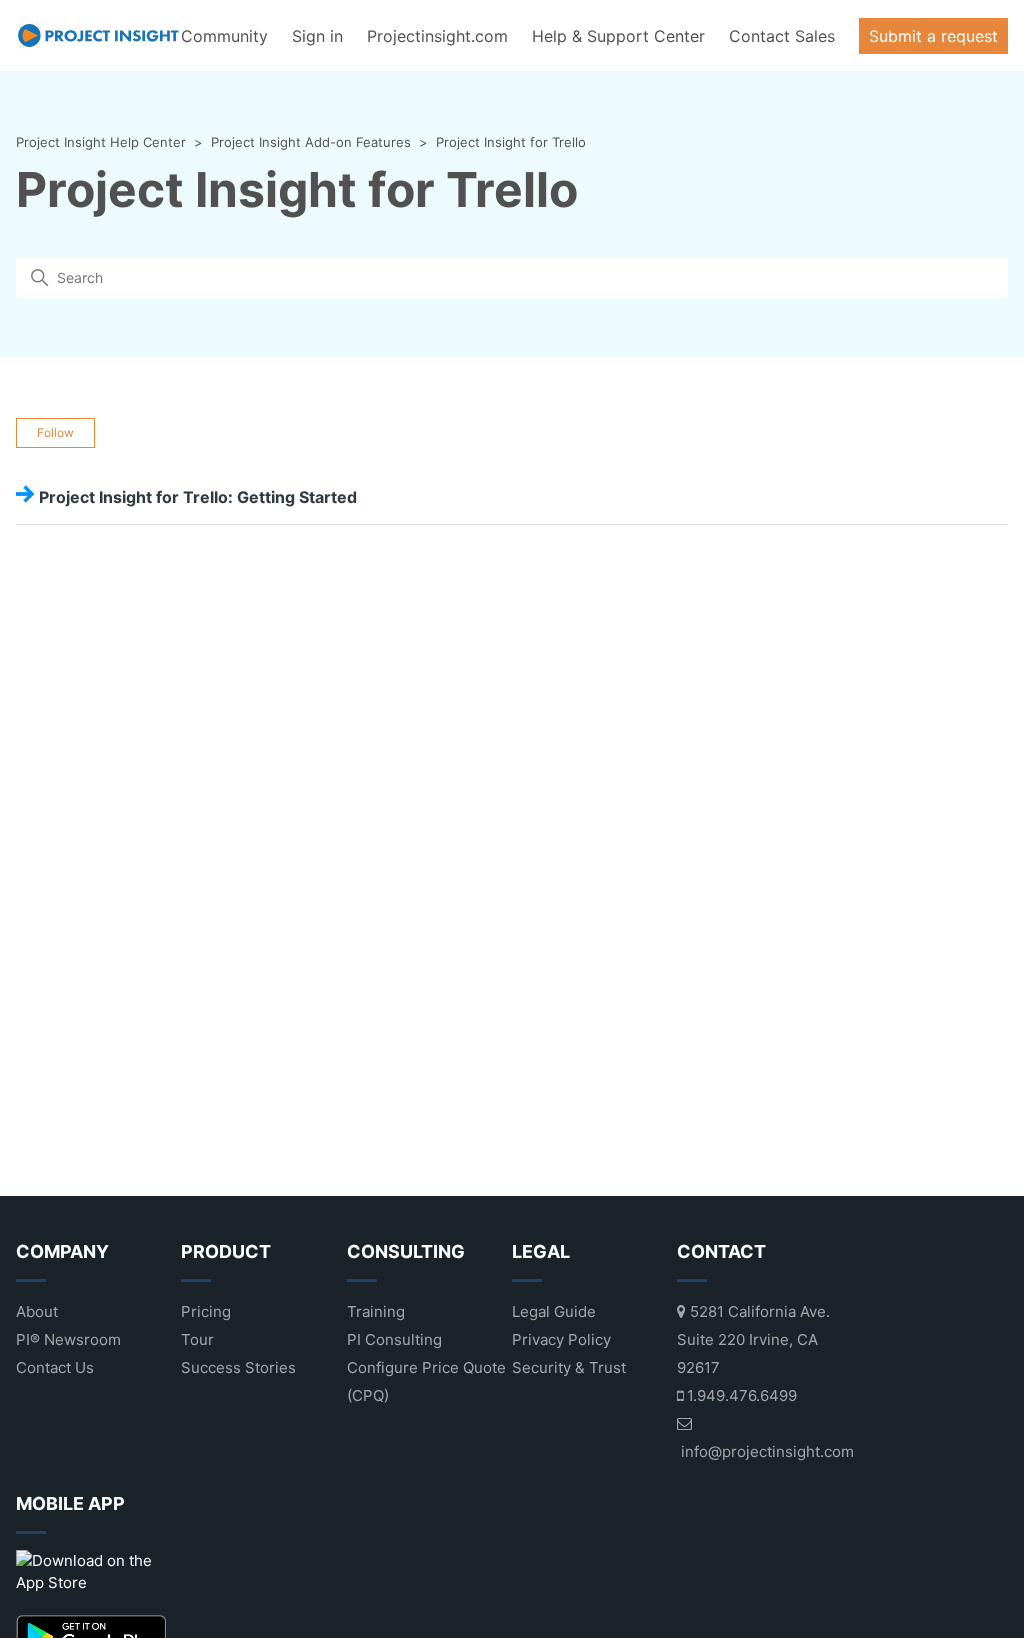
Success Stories (238, 1367)
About (37, 1311)
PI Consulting (394, 1339)
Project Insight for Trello (511, 142)
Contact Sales (782, 36)
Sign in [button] (317, 36)
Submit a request (933, 36)
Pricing (206, 1311)
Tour (197, 1339)
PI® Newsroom (68, 1339)
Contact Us (55, 1367)
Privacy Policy (561, 1339)
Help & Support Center (618, 36)
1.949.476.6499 (740, 1395)
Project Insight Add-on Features (311, 142)
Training (376, 1311)
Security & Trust (569, 1367)
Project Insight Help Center (101, 142)
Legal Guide (554, 1311)
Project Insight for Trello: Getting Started (198, 497)
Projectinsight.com (437, 36)
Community (224, 36)
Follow (55, 432)
